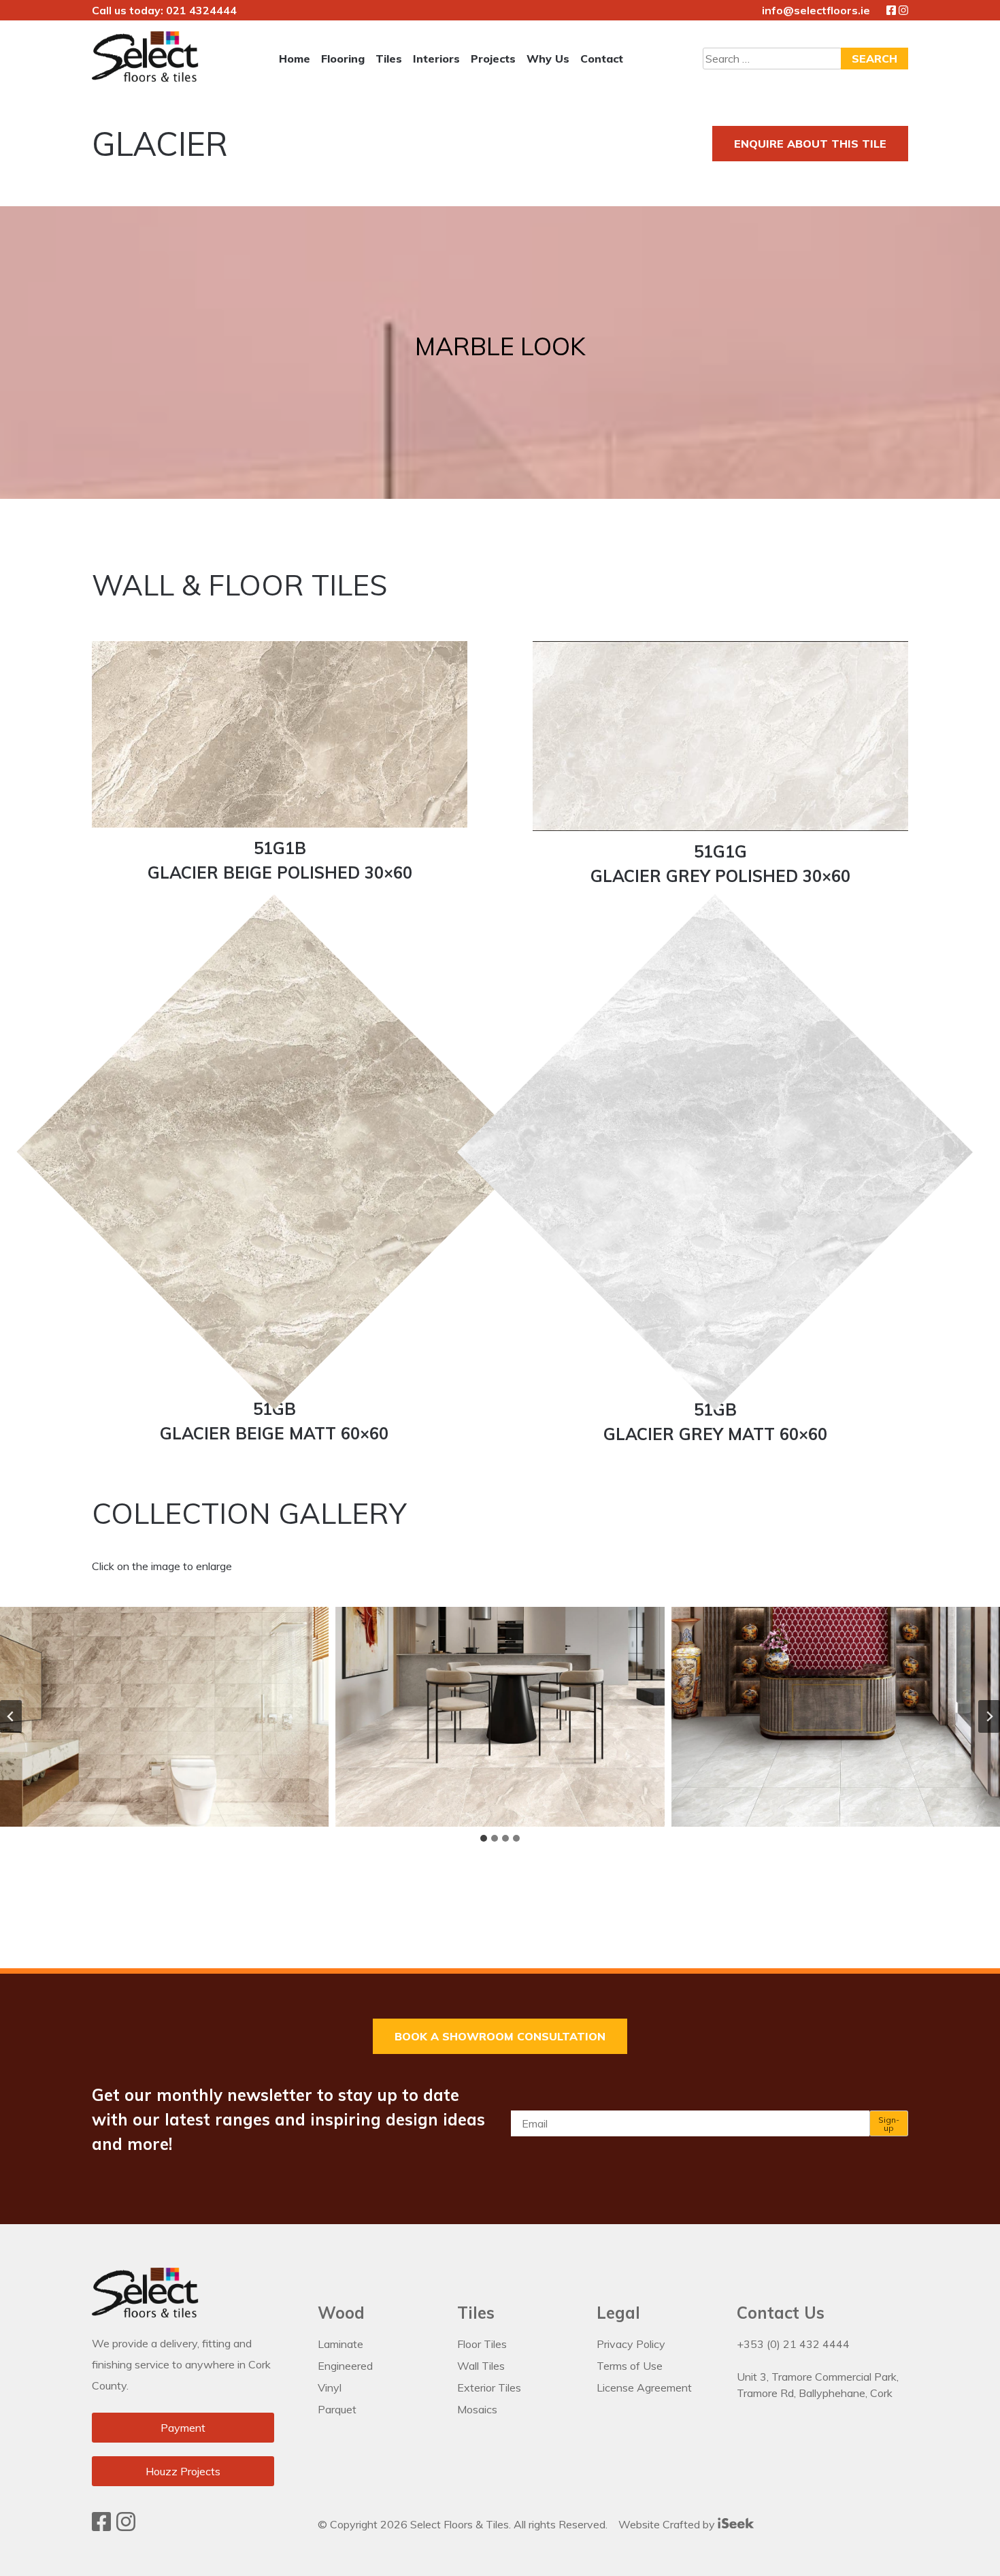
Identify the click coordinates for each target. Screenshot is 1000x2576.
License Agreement (644, 2387)
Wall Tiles (481, 2366)
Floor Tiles (482, 2344)
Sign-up (889, 2124)
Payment (183, 2428)
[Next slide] (989, 1716)
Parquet (337, 2409)
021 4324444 (201, 10)
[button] (164, 1716)
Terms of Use (630, 2366)
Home (295, 59)
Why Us (548, 59)
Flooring (343, 59)
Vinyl (330, 2387)
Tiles (389, 59)
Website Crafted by (668, 2524)
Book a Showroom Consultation (500, 2036)
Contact (602, 59)
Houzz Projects (183, 2471)
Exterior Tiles (489, 2387)
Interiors (436, 59)
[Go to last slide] (11, 1716)
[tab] (484, 1838)
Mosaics (477, 2409)
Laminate (340, 2344)
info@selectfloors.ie (816, 10)
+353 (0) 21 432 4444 (793, 2344)
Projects (493, 59)
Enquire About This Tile (810, 144)
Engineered (345, 2366)
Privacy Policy (631, 2344)
